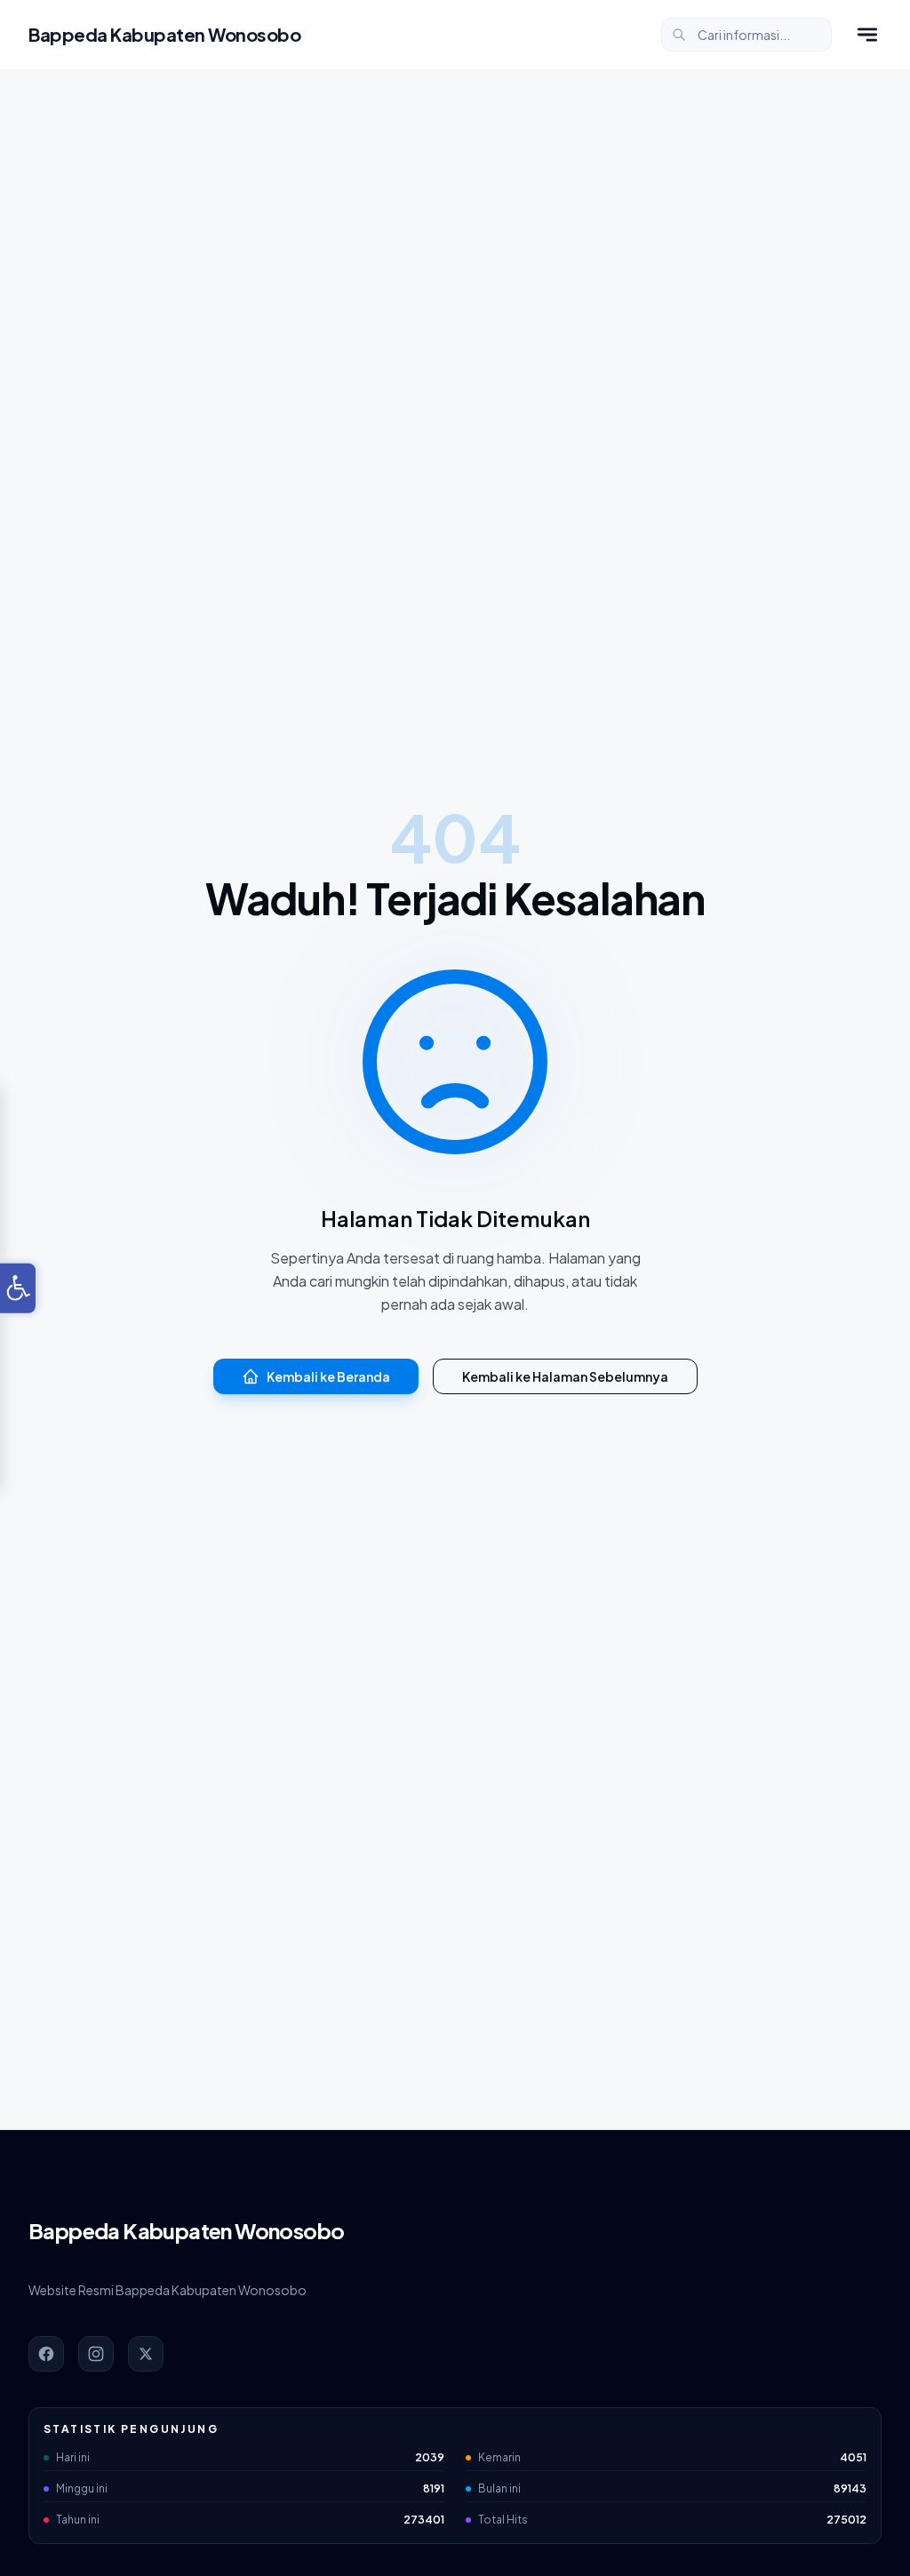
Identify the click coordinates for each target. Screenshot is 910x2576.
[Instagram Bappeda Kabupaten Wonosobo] (96, 2354)
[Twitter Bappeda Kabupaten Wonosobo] (146, 2354)
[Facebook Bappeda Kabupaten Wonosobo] (46, 2354)
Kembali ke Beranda (328, 1376)
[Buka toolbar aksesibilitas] (18, 1288)
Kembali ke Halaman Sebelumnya (565, 1376)
